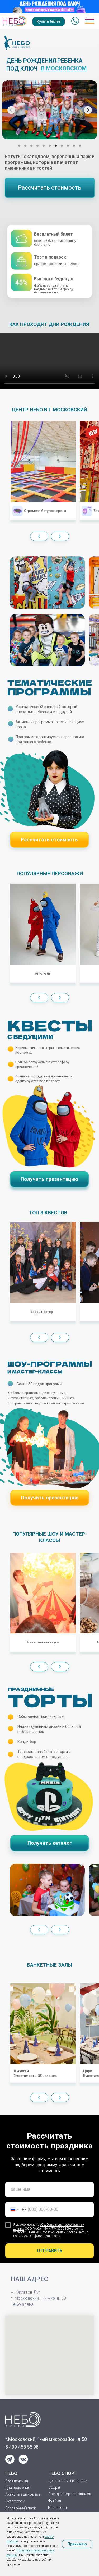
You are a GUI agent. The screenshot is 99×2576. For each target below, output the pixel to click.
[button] (50, 188)
